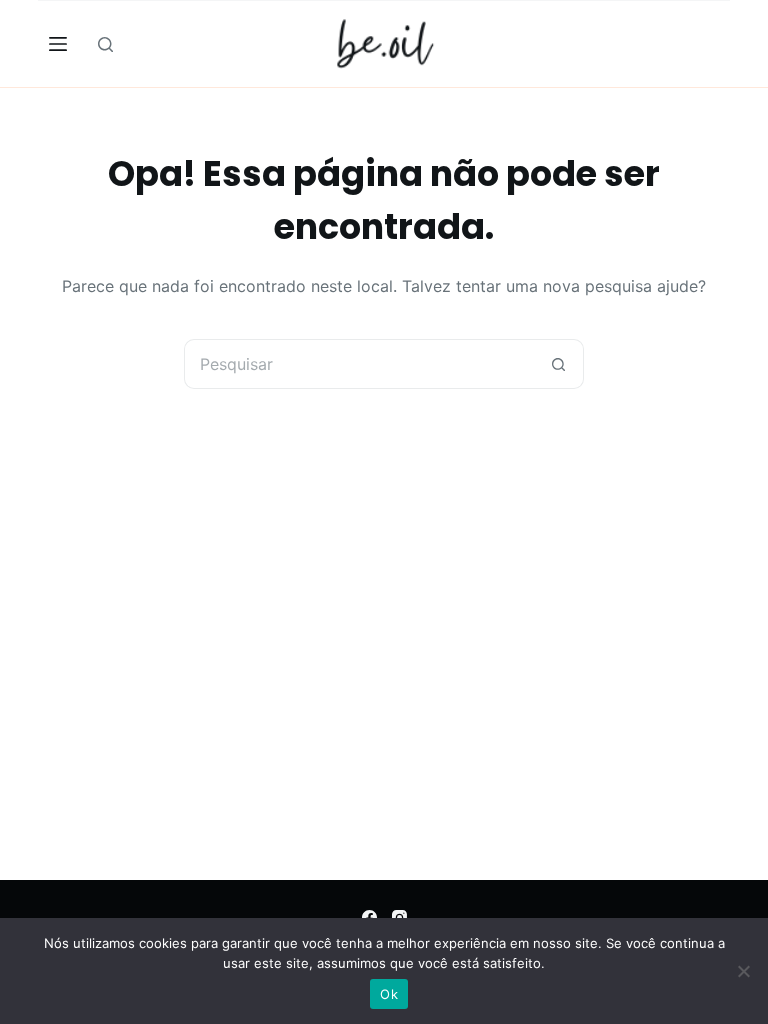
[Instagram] (399, 917)
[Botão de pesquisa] (559, 364)
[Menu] (58, 44)
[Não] (743, 971)
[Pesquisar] (105, 44)
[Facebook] (369, 917)
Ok (389, 994)
